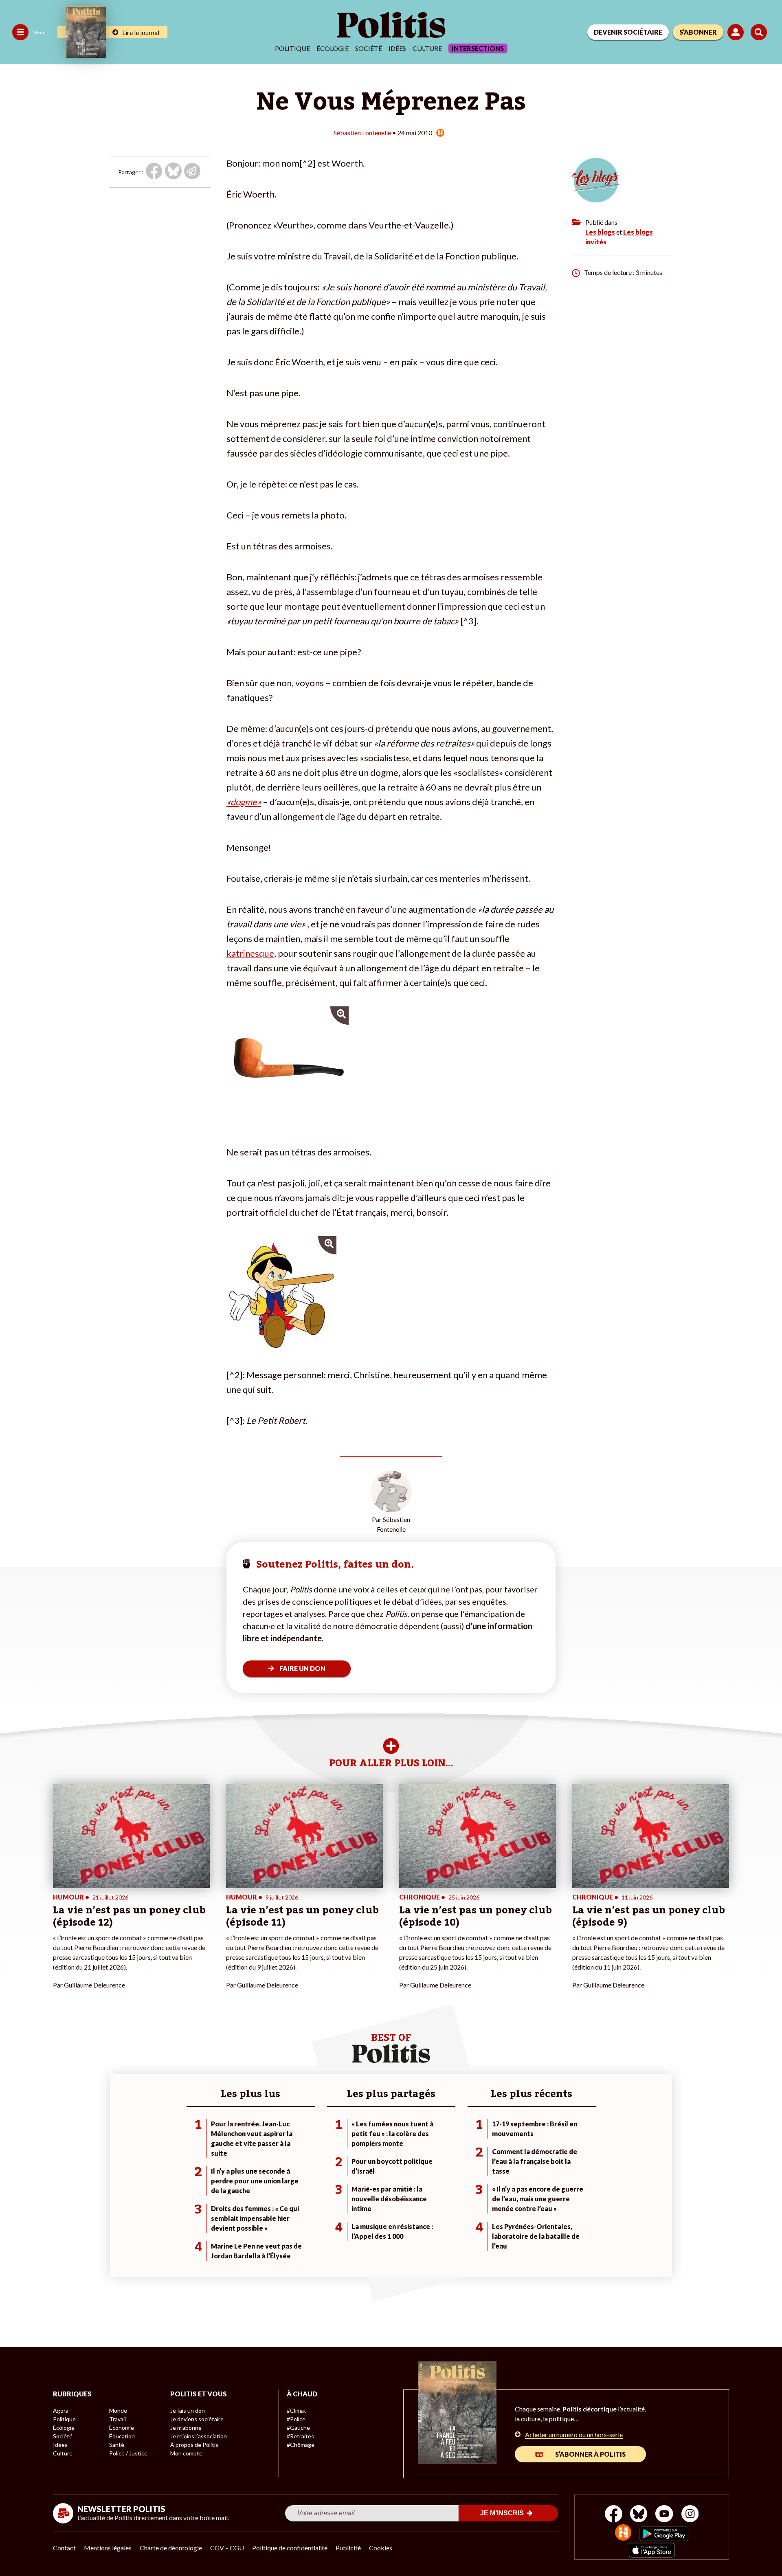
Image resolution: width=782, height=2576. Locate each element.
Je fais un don (188, 2410)
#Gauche (298, 2428)
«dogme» (244, 802)
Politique (292, 48)
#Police (296, 2419)
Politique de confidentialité (290, 2548)
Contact (64, 2548)
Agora (61, 2410)
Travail (118, 2419)
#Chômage (301, 2445)
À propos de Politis (194, 2445)
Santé (117, 2445)
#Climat (297, 2410)
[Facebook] (614, 2515)
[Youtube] (664, 2515)
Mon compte (186, 2453)
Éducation (122, 2436)
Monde (118, 2410)
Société (369, 48)
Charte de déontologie (171, 2548)
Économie (122, 2428)
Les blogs (600, 232)
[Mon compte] (737, 32)
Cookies (381, 2548)
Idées (397, 48)
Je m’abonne (186, 2428)
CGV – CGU (227, 2548)
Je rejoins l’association (199, 2436)
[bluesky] (639, 2515)
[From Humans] (623, 2533)
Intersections (478, 48)
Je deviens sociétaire (197, 2419)
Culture (427, 48)
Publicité (348, 2548)
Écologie (333, 48)
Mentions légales (108, 2548)
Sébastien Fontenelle (362, 133)
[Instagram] (690, 2515)
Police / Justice (128, 2453)
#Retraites (300, 2436)
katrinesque (250, 953)
